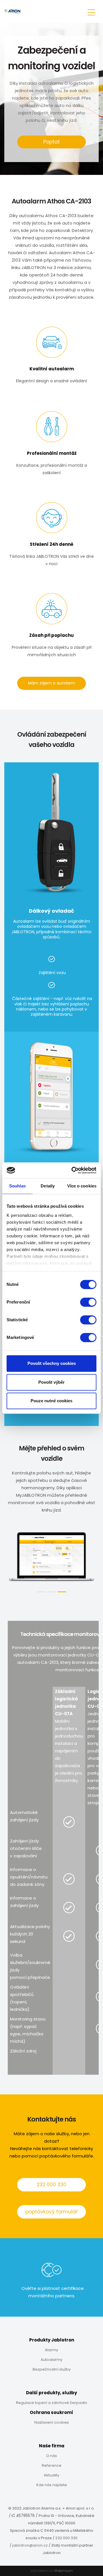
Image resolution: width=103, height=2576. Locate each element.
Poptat (51, 142)
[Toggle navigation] (91, 12)
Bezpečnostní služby (52, 2369)
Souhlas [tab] (17, 1186)
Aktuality (51, 2475)
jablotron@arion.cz (30, 2545)
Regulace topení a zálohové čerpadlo (52, 2403)
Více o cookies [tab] (82, 1186)
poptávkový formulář (51, 2212)
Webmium (64, 2571)
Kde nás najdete (52, 2485)
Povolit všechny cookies (52, 1363)
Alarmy (51, 2350)
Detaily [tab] (48, 1186)
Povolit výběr (51, 1382)
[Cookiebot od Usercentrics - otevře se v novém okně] (73, 1170)
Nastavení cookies (52, 2422)
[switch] (88, 1302)
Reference (52, 2465)
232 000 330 (51, 2185)
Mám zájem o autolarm (52, 683)
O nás (51, 2456)
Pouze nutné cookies (51, 1401)
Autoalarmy (51, 2360)
